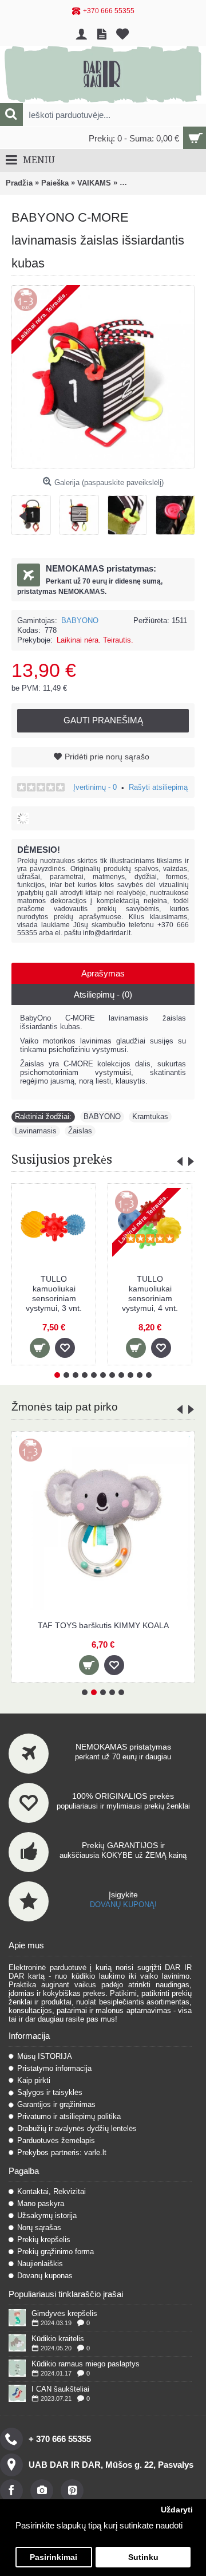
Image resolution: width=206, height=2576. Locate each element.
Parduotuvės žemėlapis (56, 2140)
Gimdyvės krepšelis (64, 2313)
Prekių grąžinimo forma (56, 2252)
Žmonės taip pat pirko (65, 1407)
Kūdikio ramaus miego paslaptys (86, 2364)
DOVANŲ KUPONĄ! (123, 1905)
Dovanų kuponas (45, 2276)
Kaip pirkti (34, 2080)
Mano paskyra (41, 2203)
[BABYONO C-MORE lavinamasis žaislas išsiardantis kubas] (35, 511)
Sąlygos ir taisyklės (50, 2092)
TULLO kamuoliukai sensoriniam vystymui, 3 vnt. (54, 1293)
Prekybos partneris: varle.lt (62, 2152)
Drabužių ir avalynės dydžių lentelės (77, 2128)
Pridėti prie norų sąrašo (107, 757)
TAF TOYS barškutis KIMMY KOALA (103, 1625)
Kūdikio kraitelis (58, 2339)
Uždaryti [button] (177, 2510)
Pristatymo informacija (54, 2068)
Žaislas (80, 1131)
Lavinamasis (36, 1131)
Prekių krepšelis (44, 2240)
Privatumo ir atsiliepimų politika (69, 2116)
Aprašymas (103, 973)
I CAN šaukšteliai (60, 2389)
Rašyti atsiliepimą (158, 787)
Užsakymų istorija (47, 2215)
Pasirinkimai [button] (54, 2557)
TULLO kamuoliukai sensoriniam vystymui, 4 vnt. (150, 1293)
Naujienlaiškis (40, 2264)
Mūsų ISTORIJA (45, 2056)
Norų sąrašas (39, 2228)
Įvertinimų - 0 (95, 787)
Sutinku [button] (143, 2557)
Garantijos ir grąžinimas (56, 2104)
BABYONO (80, 621)
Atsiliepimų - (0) (103, 994)
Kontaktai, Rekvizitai (51, 2191)
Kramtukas (150, 1116)
